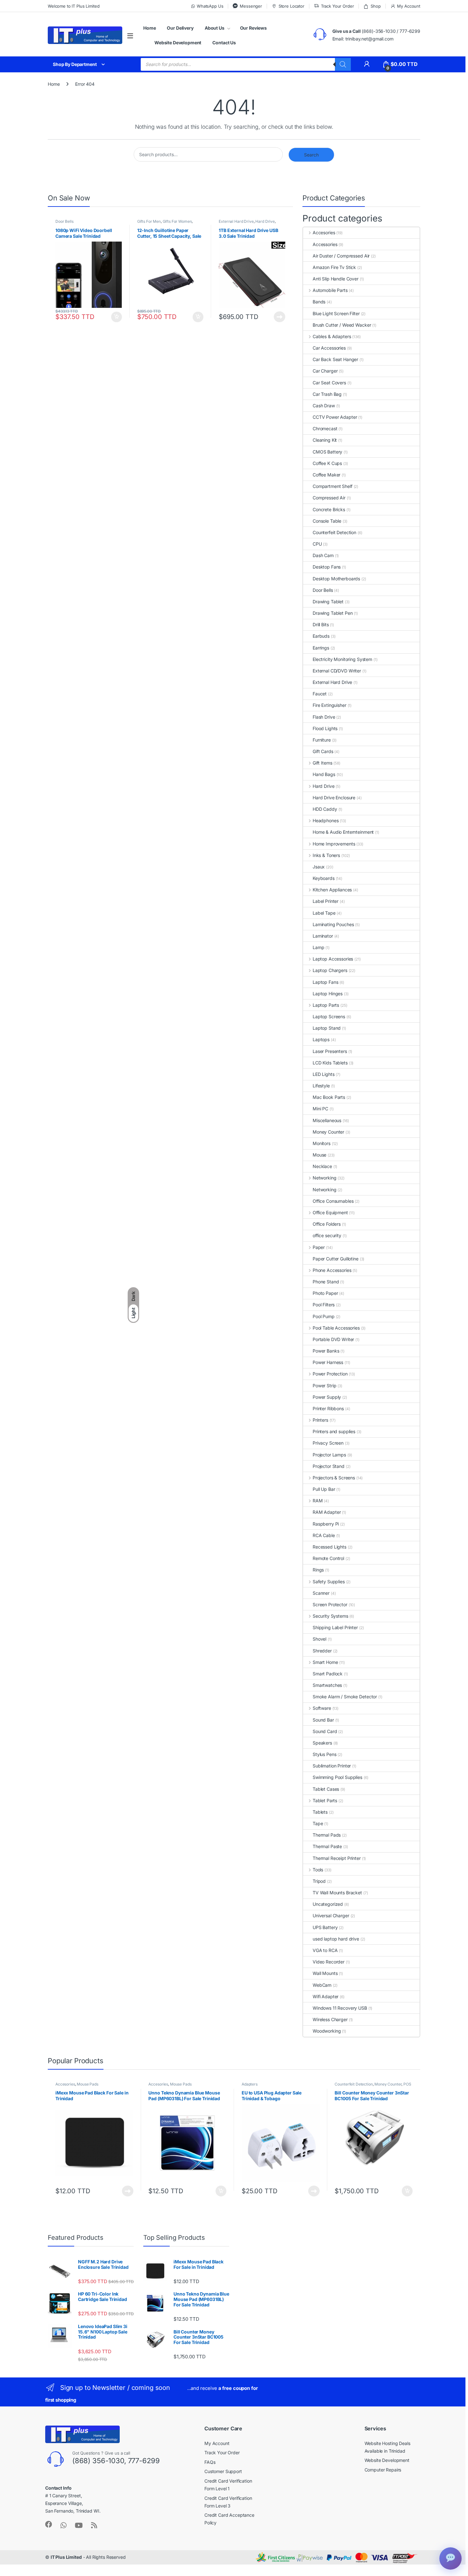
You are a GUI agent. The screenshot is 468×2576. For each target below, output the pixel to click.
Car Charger (325, 371)
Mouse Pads (88, 2084)
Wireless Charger (330, 2019)
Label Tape (324, 913)
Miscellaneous (327, 1120)
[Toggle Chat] (450, 2558)
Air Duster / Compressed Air (341, 256)
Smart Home (325, 1662)
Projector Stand (329, 1466)
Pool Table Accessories (336, 1328)
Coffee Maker (326, 475)
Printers (320, 1420)
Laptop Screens (329, 1016)
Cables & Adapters (332, 336)
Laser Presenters (330, 1051)
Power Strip (324, 1386)
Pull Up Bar (324, 1489)
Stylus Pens (324, 1754)
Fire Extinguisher (330, 705)
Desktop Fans (327, 567)
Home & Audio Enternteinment (343, 832)
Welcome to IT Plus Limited (74, 6)
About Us (215, 28)
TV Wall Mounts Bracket (337, 1893)
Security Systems (330, 1616)
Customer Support (223, 2471)
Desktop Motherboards (336, 579)
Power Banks (326, 1351)
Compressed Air (329, 498)
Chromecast (325, 428)
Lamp (318, 947)
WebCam (322, 1985)
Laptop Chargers (330, 970)
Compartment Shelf (333, 486)
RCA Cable (324, 1535)
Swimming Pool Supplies (337, 1777)
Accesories (324, 232)
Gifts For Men (149, 221)
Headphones (326, 820)
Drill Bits (321, 624)
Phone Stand (326, 1282)
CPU (317, 544)
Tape (318, 1823)
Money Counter (328, 1132)
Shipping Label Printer (335, 1627)
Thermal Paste (327, 1846)
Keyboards (324, 878)
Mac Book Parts (329, 1097)
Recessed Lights (330, 1547)
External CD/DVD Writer (337, 671)
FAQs (210, 2462)
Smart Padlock (328, 1674)
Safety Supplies (329, 1582)
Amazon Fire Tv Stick (334, 267)
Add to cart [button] (117, 317)
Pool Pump (324, 1316)
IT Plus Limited (66, 2557)
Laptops (321, 1039)
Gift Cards (323, 751)
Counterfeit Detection (334, 532)
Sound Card (325, 1731)
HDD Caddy (325, 809)
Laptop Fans (325, 982)
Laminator (323, 936)
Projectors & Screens (334, 1478)
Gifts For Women (177, 221)
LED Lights (324, 1074)
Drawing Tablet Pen (333, 613)
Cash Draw (324, 406)
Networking (324, 1178)
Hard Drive (265, 221)
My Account (409, 6)
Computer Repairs (383, 2470)
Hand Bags (324, 774)
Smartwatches (327, 1685)
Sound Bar (323, 1720)
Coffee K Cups (327, 463)
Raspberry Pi (326, 1524)
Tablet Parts (325, 1800)
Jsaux (319, 867)
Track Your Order (337, 6)
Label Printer (326, 901)
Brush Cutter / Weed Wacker (342, 325)
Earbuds (321, 636)
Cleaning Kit (325, 440)
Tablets (320, 1812)
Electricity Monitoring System (342, 659)
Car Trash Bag (327, 394)
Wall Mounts (325, 1973)
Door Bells (64, 221)
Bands (319, 302)
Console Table (327, 521)
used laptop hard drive (336, 1939)
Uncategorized (328, 1904)
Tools (318, 1870)
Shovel (319, 1639)
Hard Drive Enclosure (334, 798)
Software (322, 1708)
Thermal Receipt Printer (337, 1858)
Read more (280, 317)
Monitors (322, 1143)
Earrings (321, 648)
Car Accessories (329, 348)
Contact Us (224, 43)
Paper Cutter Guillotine (336, 1259)
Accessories (325, 244)
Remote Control (328, 1558)
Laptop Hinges (328, 994)
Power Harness (328, 1362)
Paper (319, 1247)
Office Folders (327, 1224)
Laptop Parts (326, 1005)
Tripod (319, 1881)
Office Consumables (333, 1201)
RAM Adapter (327, 1512)
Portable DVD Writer (333, 1339)
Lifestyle (321, 1086)
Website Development (178, 43)
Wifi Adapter (326, 1996)
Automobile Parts (330, 290)
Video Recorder (329, 1962)
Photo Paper (325, 1293)
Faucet (320, 694)
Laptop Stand (327, 1028)
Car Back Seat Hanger (335, 359)
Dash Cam (323, 555)
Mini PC (320, 1109)
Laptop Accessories (333, 959)
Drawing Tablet (328, 602)
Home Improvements (334, 844)
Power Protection (330, 1374)
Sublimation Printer (332, 1766)
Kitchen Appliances (332, 890)
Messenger (251, 6)
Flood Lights (325, 728)
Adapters (250, 2084)
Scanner (321, 1593)
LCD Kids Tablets (330, 1063)
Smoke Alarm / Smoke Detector (345, 1697)
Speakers (322, 1743)
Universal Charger (331, 1916)
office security (327, 1235)
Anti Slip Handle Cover (336, 279)
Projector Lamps (329, 1455)
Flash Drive (324, 717)
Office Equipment (330, 1212)
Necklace (322, 1166)
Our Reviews (253, 28)
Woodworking (327, 2031)
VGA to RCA (325, 1950)
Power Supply (327, 1397)
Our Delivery (180, 28)
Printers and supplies (334, 1431)
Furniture (322, 740)
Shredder (322, 1651)
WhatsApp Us (210, 6)
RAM (318, 1501)
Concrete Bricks (329, 509)
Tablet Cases (326, 1789)
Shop (376, 6)
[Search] (343, 64)
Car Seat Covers (329, 383)
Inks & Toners (326, 855)
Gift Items (322, 763)
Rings (318, 1570)
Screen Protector (330, 1604)
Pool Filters (324, 1305)
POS (407, 2084)
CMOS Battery (327, 452)
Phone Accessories (332, 1270)
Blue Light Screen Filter (336, 313)
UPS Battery (325, 1927)
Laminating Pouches (333, 924)
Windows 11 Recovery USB (340, 2008)
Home (149, 28)
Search (311, 155)
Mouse (319, 1155)
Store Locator (291, 6)
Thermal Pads (327, 1835)
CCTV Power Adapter (335, 417)
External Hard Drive (236, 221)
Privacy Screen (328, 1443)
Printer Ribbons (328, 1408)
